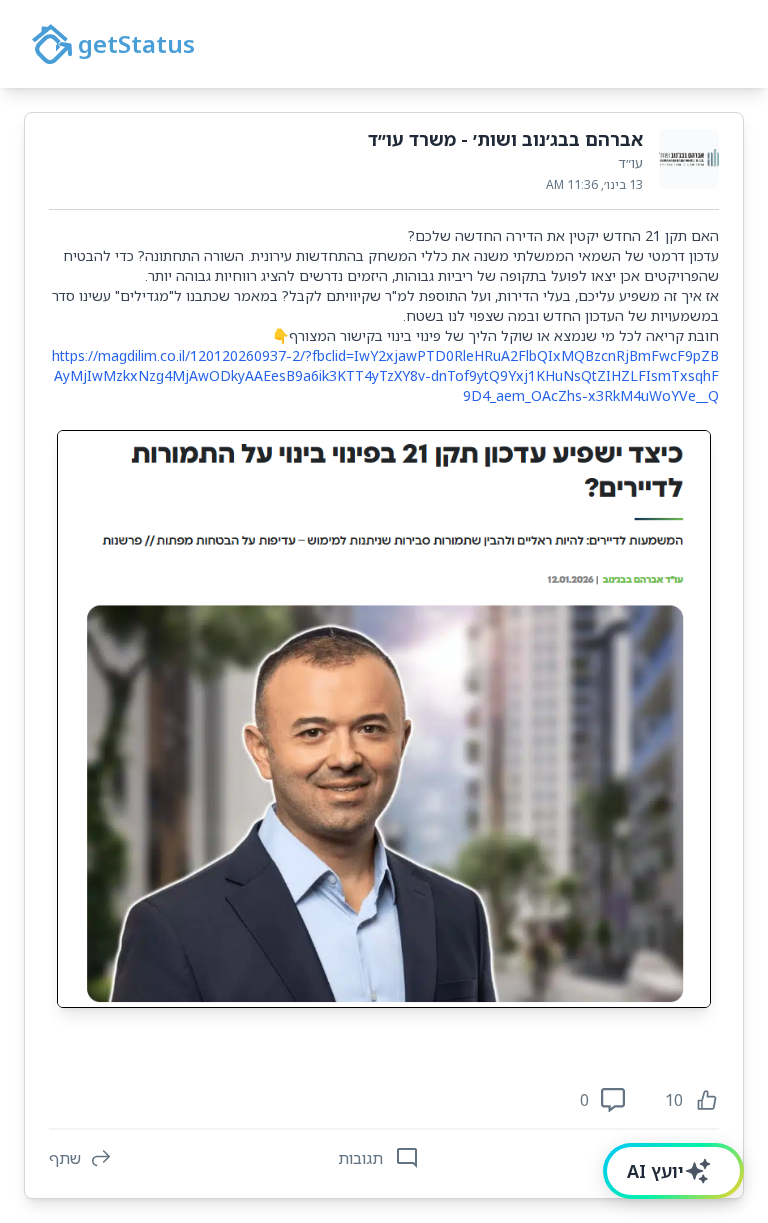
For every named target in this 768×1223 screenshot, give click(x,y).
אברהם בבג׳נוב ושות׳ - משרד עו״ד (505, 139)
